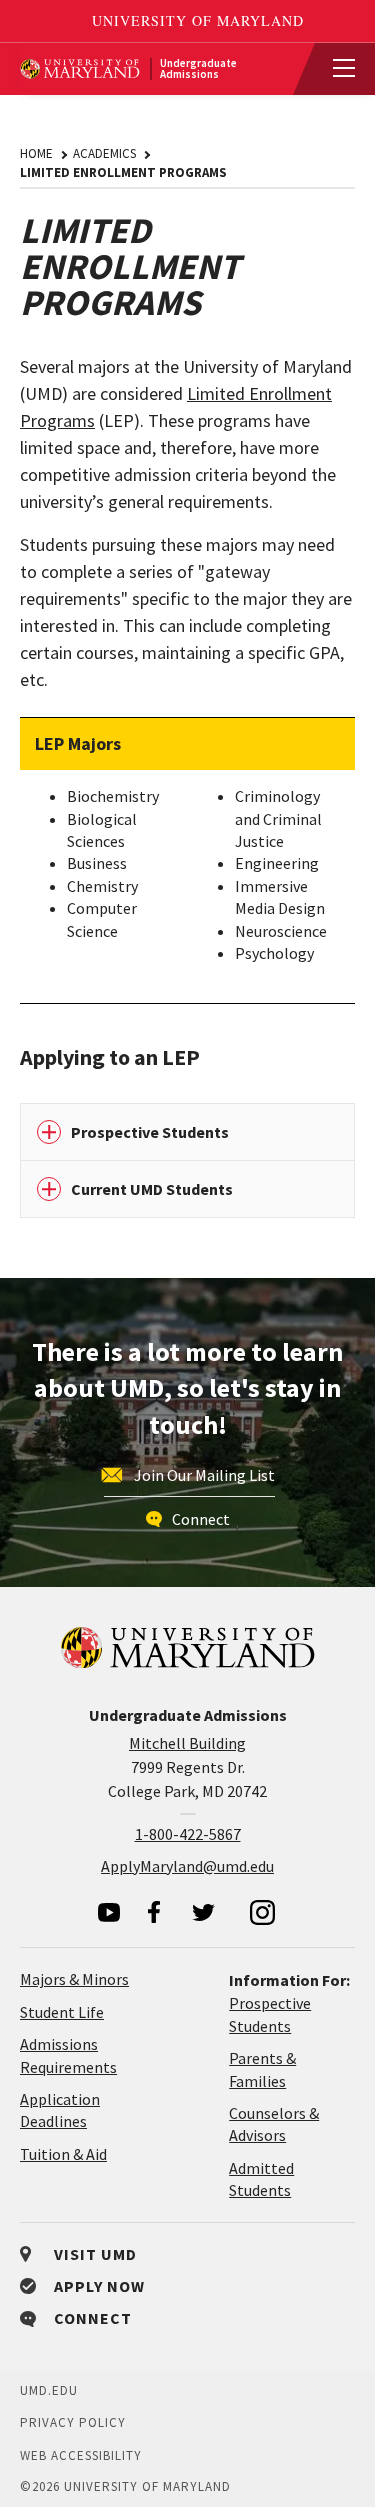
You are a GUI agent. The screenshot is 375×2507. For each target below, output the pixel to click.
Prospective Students (150, 1132)
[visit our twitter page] (204, 1912)
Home (36, 153)
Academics (104, 153)
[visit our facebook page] (154, 1912)
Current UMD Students (152, 1189)
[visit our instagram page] (263, 1912)
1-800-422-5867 (188, 1834)
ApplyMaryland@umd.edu (187, 1866)
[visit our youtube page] (109, 1912)
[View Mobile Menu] (335, 69)
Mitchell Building (187, 1743)
